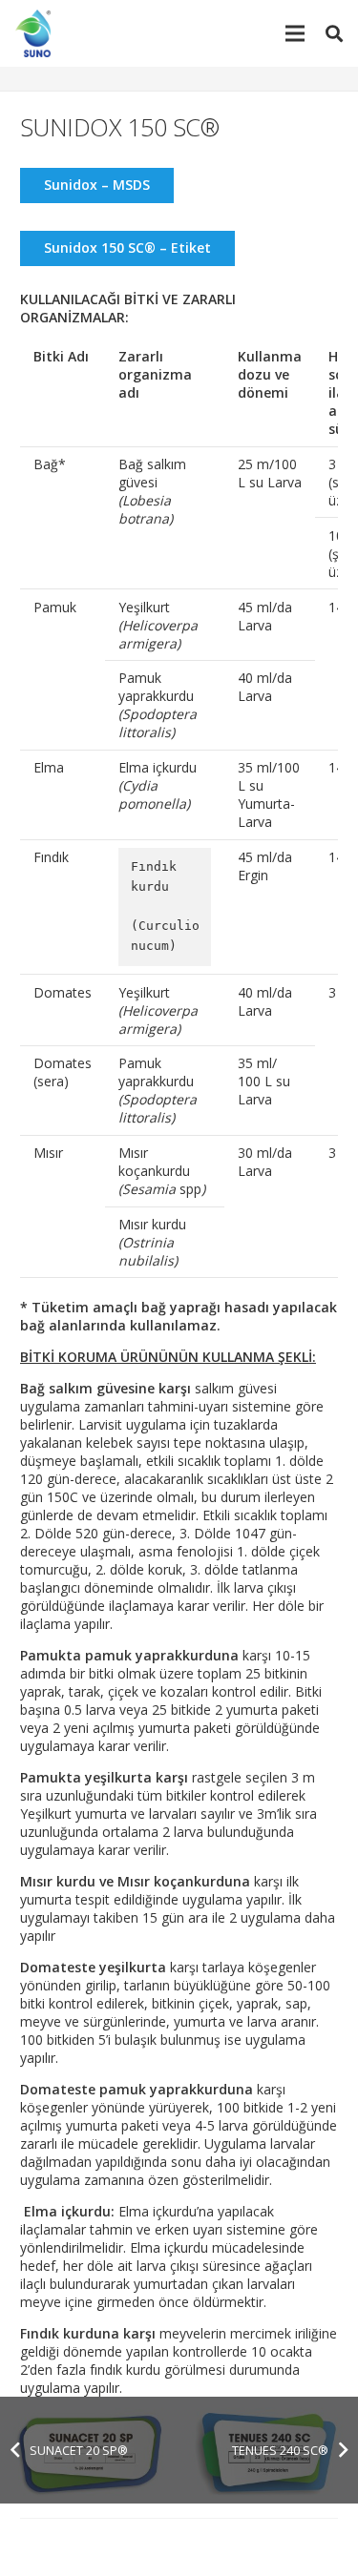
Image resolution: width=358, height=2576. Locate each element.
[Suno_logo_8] (37, 33)
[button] (334, 33)
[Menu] (295, 33)
